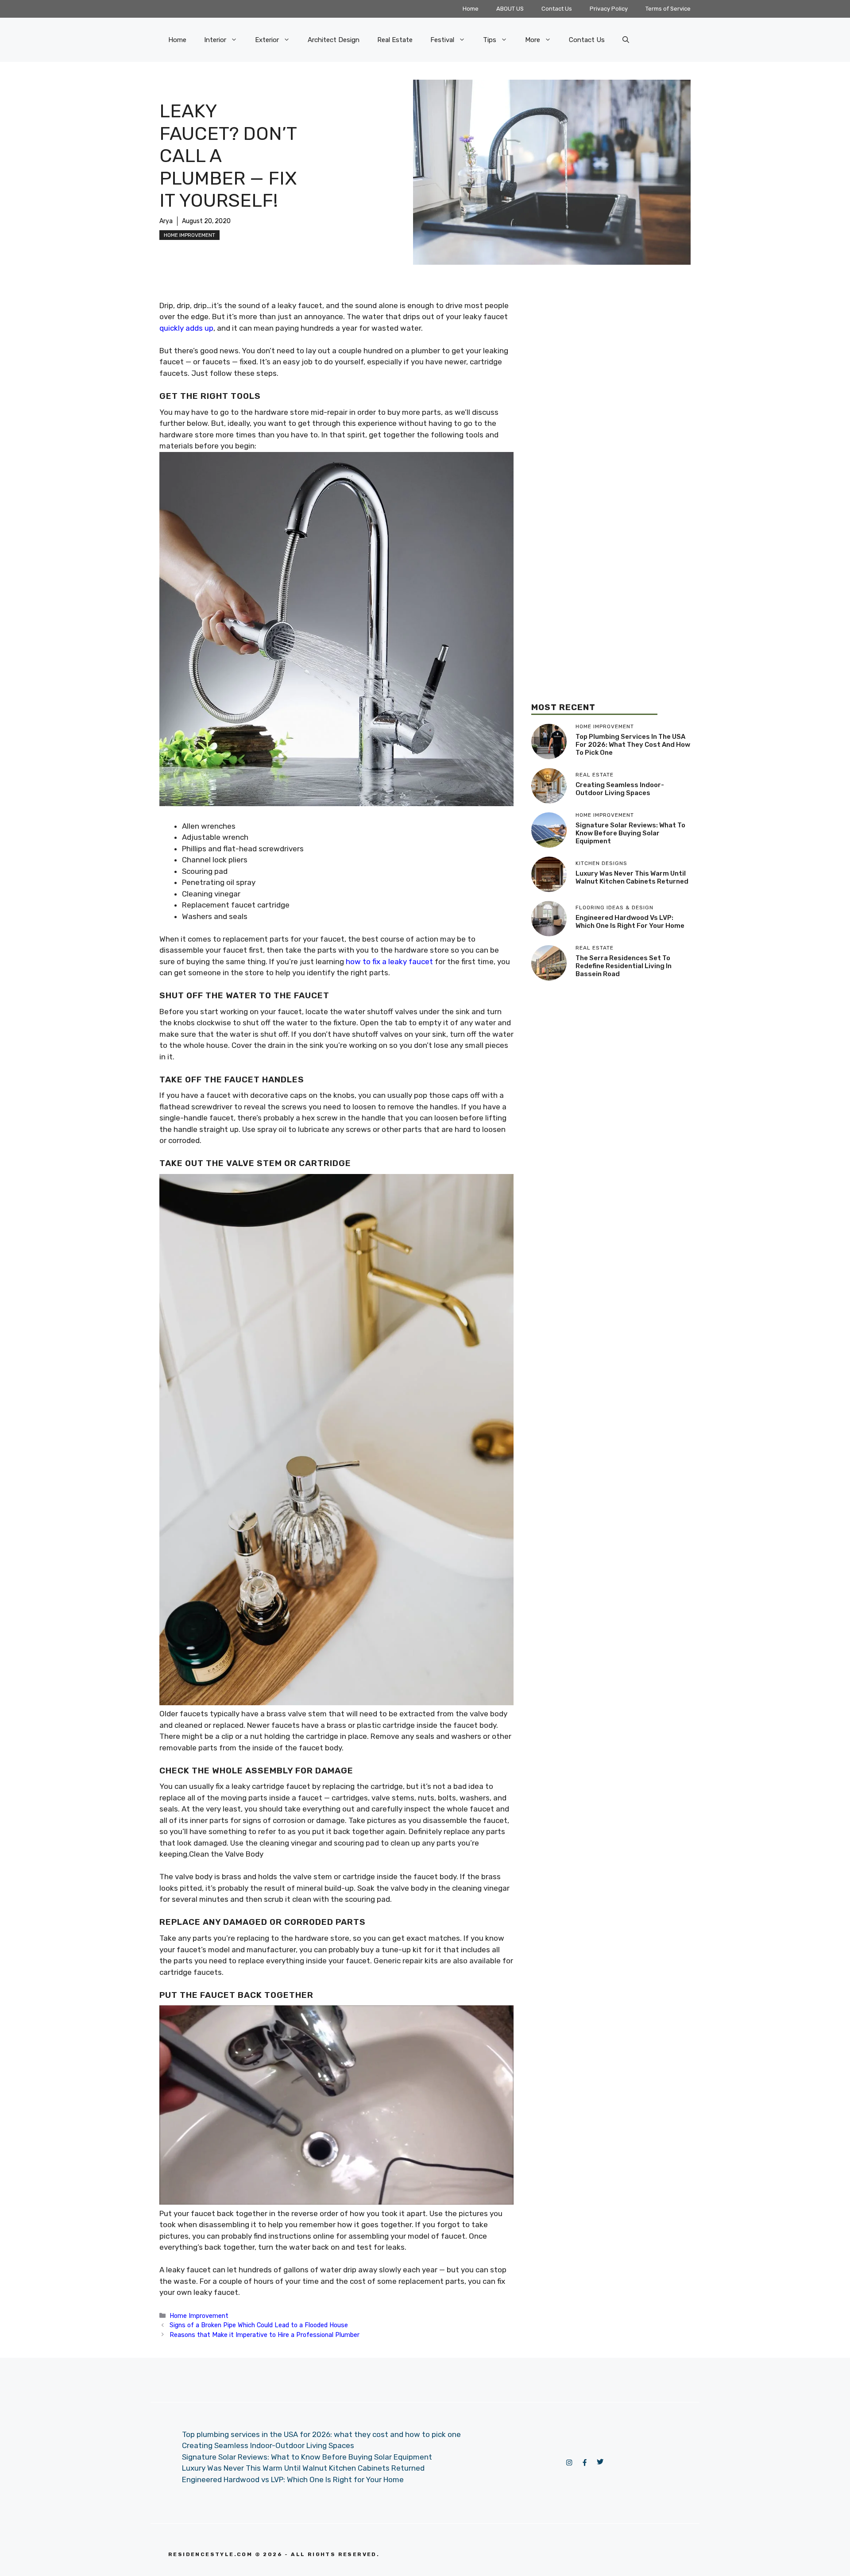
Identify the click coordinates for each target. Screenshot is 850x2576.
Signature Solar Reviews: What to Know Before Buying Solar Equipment (630, 834)
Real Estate (395, 40)
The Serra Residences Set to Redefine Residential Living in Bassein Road (624, 966)
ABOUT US (510, 9)
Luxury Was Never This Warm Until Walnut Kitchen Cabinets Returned (632, 878)
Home (471, 9)
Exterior (267, 40)
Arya (166, 221)
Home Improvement (189, 235)
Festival (442, 40)
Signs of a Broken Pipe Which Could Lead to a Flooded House (259, 2325)
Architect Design (334, 40)
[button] (626, 40)
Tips (490, 40)
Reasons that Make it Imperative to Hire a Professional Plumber (265, 2335)
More (533, 40)
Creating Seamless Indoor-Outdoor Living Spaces (620, 789)
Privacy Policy (609, 9)
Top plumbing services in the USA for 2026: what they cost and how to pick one (633, 745)
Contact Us (557, 9)
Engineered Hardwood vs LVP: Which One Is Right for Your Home (630, 922)
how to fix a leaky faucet (389, 962)
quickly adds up (186, 328)
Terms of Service (668, 9)
